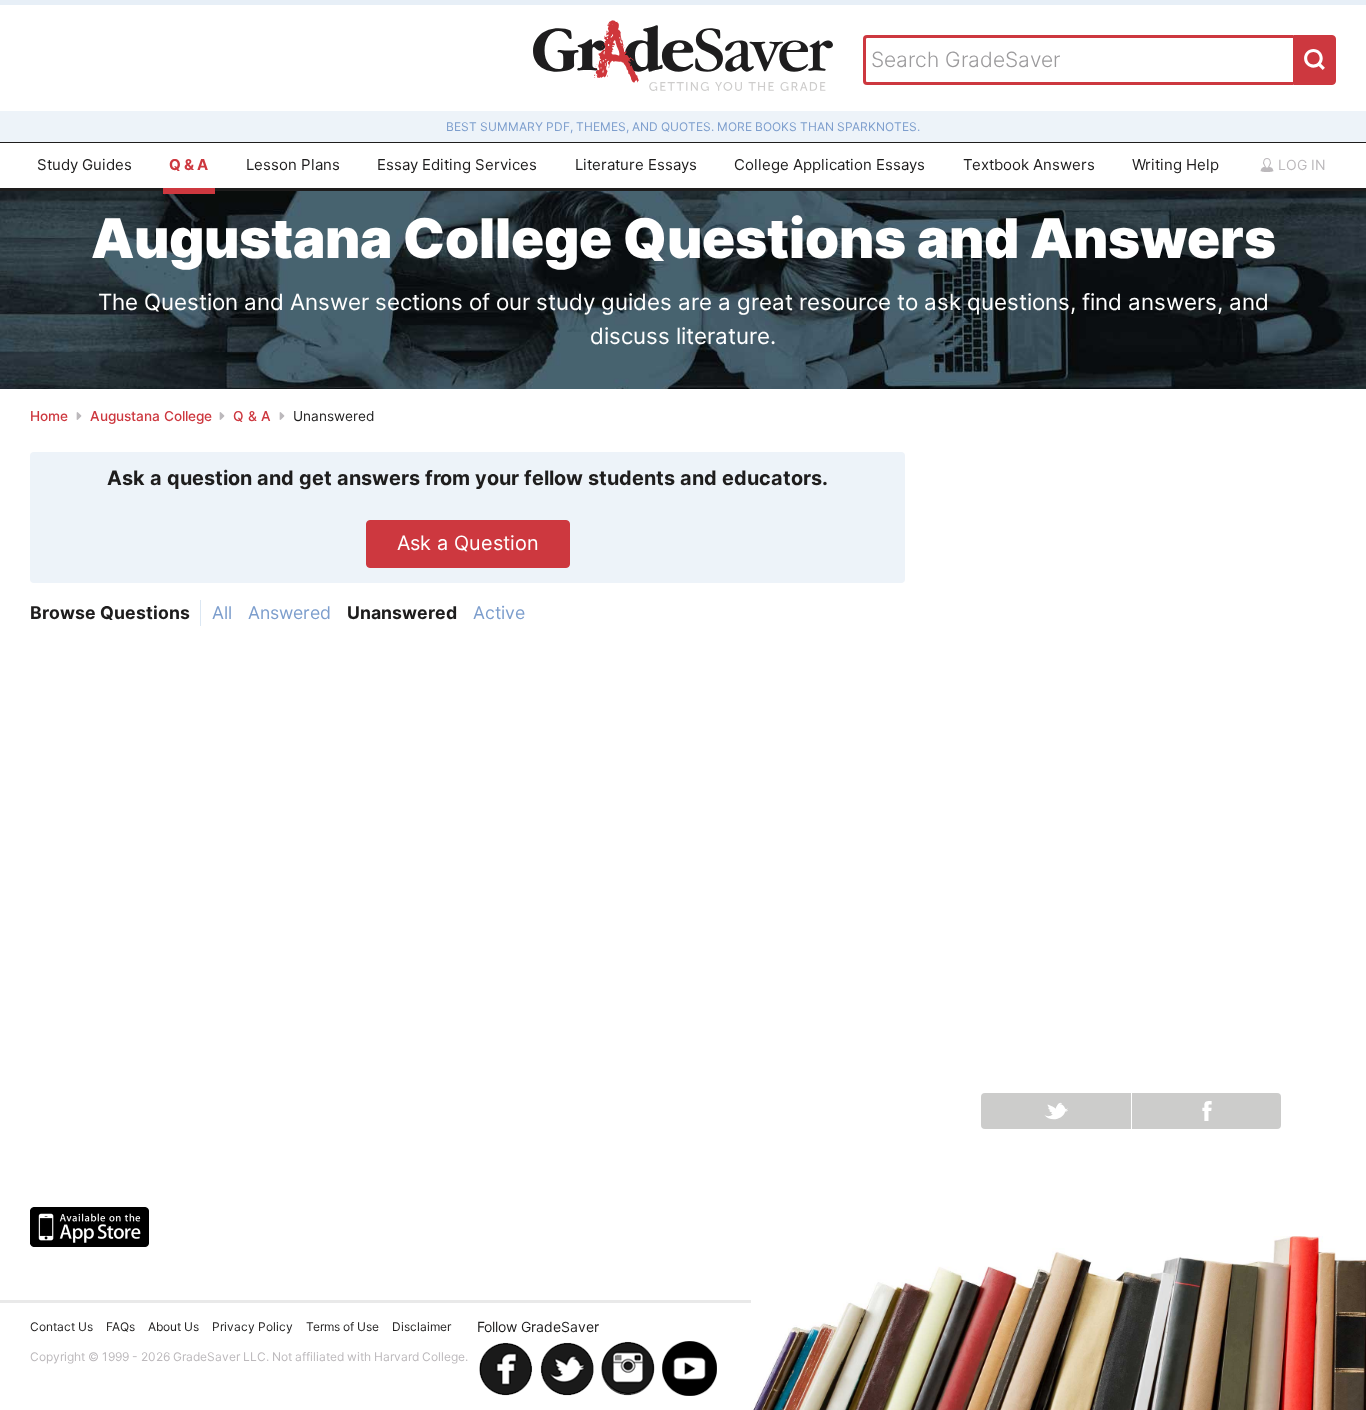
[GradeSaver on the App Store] (89, 1227)
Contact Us (61, 1326)
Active (499, 612)
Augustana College (151, 416)
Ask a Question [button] (468, 543)
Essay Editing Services (457, 164)
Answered (289, 612)
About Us (173, 1326)
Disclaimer (421, 1326)
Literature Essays (636, 164)
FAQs (120, 1326)
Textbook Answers (1029, 164)
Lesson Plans (293, 164)
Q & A (188, 164)
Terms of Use (342, 1326)
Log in (1300, 164)
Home (49, 416)
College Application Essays (829, 164)
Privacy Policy (252, 1326)
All (222, 612)
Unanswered (402, 612)
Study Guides (84, 164)
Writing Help (1175, 164)
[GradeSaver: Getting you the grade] (683, 58)
